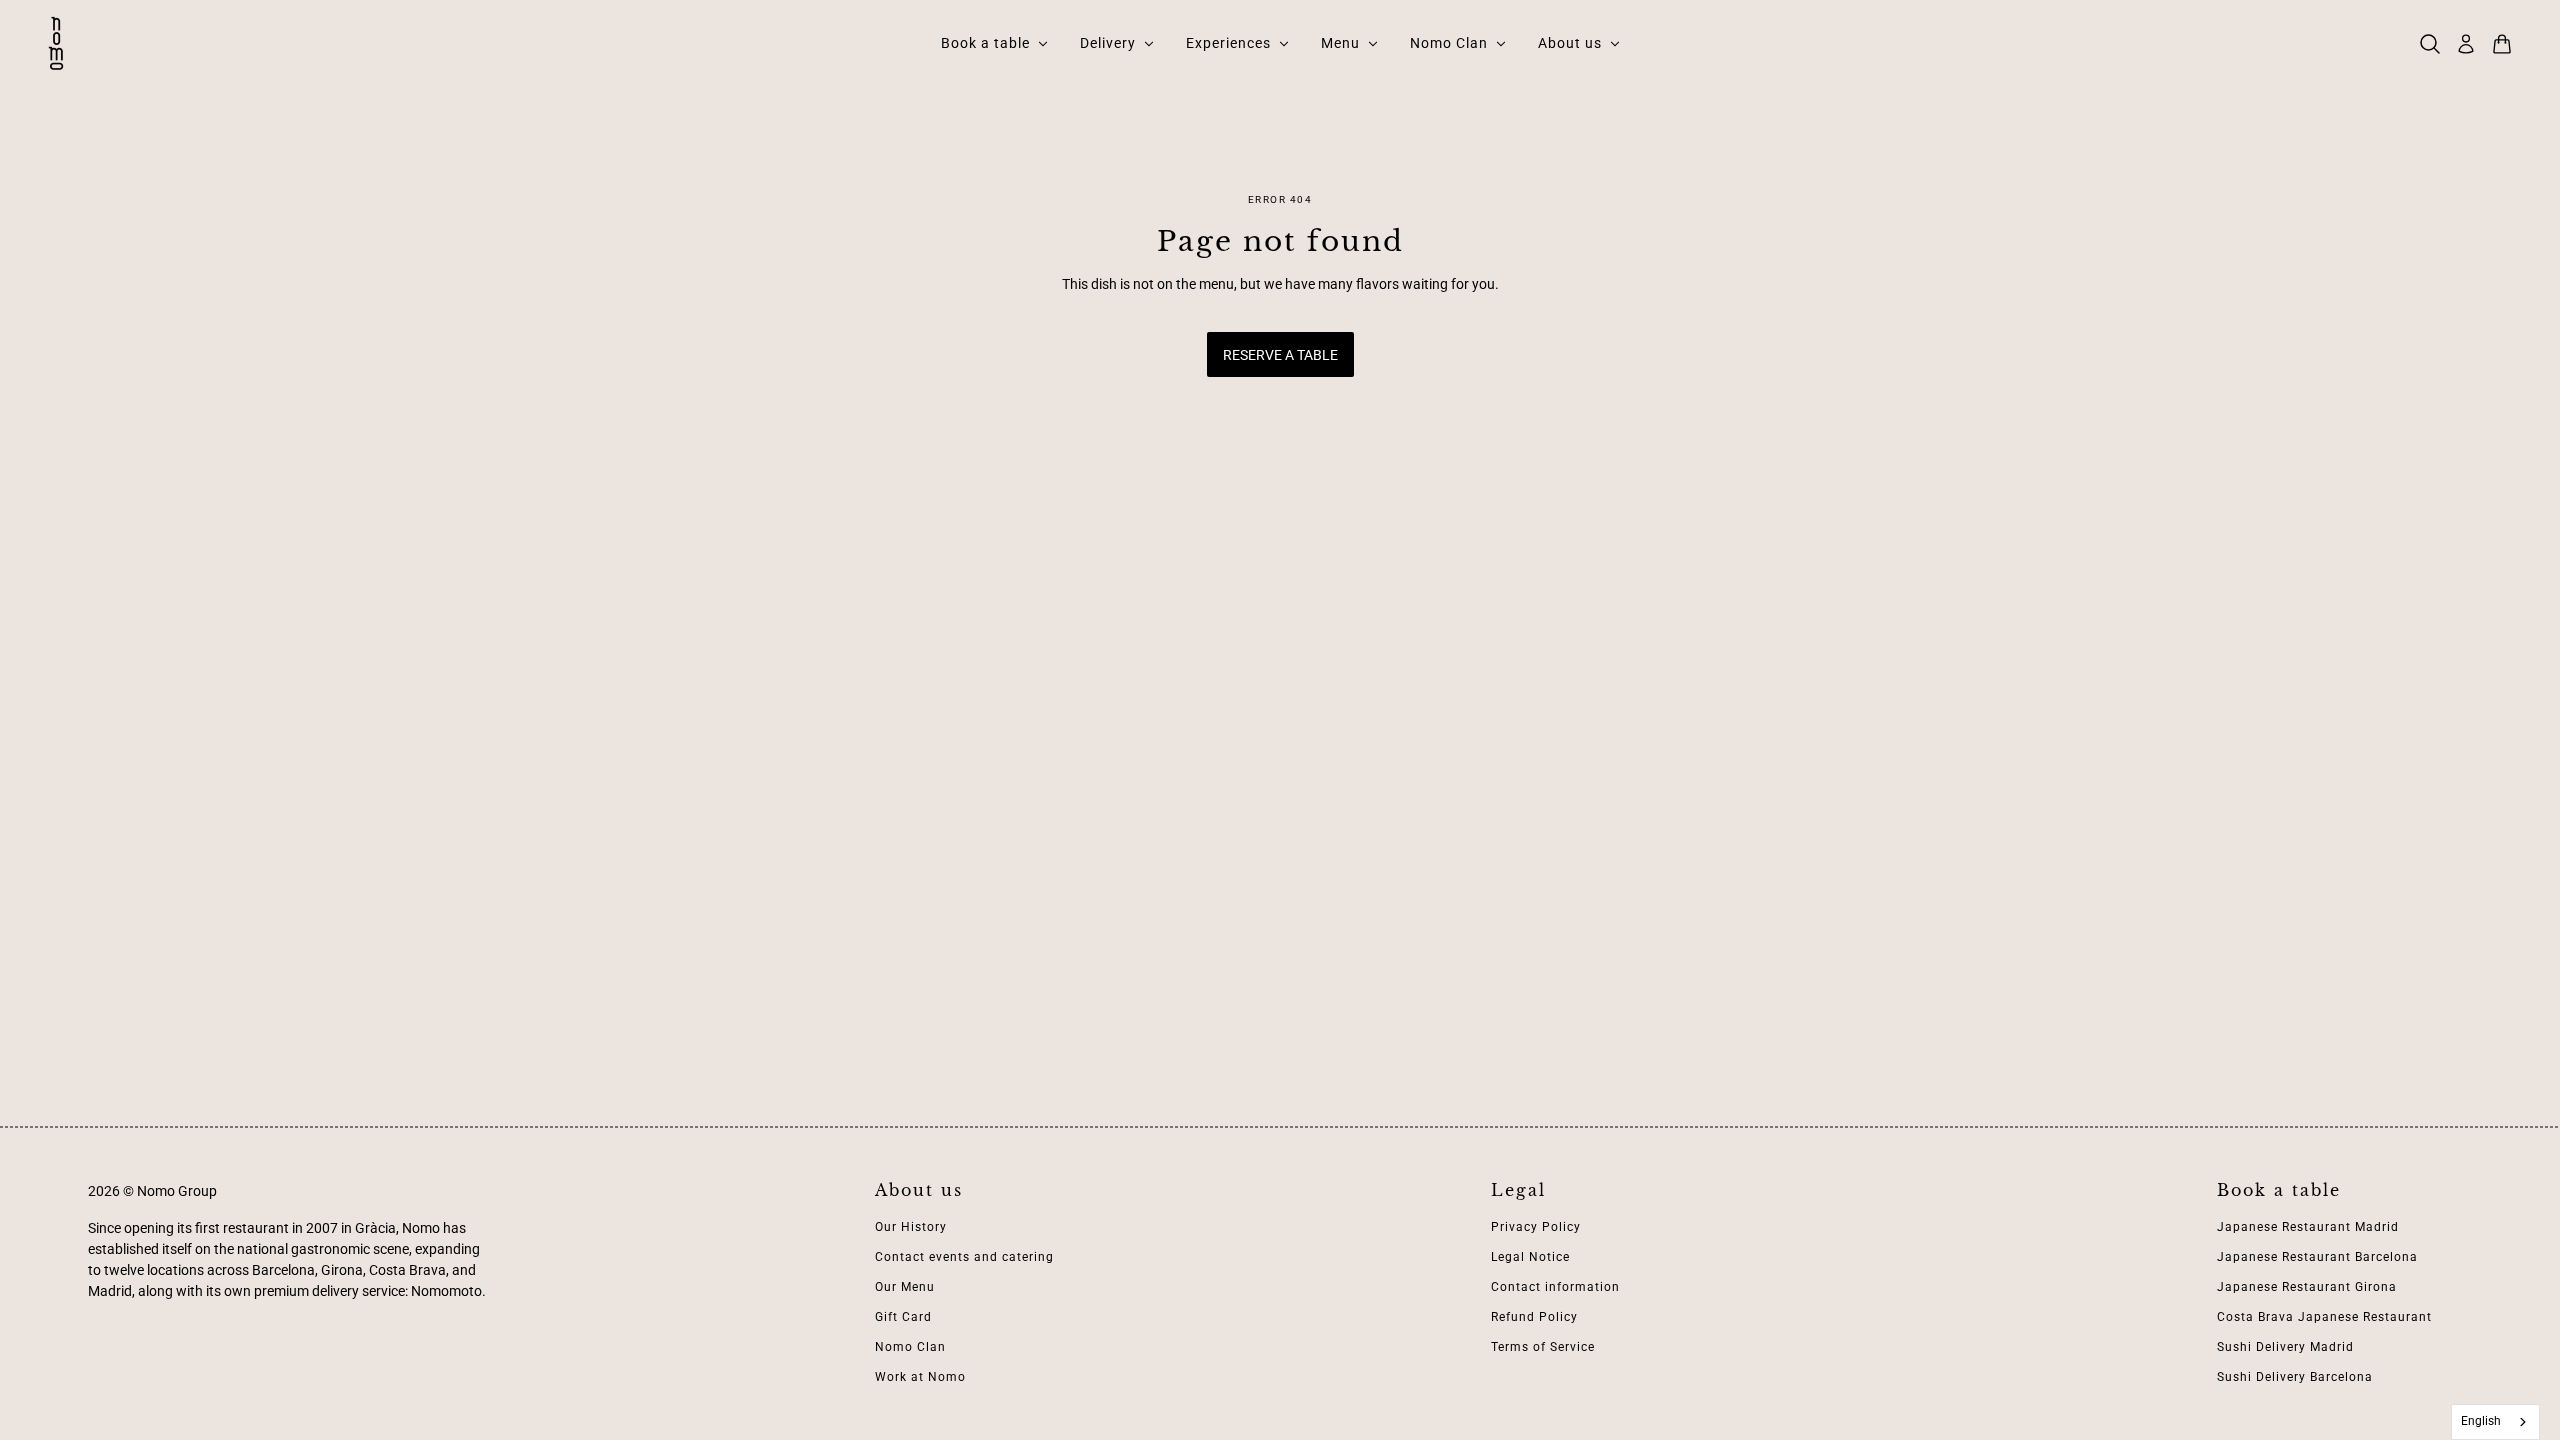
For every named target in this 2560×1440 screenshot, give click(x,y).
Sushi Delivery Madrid (2285, 1347)
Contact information (1555, 1287)
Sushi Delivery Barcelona (2295, 1377)
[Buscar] (2430, 44)
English (2481, 1421)
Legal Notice (1530, 1257)
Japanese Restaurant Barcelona (2317, 1257)
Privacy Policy (1536, 1227)
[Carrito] (2502, 44)
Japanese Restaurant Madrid (2308, 1227)
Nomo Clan (910, 1347)
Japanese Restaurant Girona (2307, 1287)
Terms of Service (1543, 1347)
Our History (911, 1227)
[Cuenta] (2466, 44)
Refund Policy (1534, 1317)
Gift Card (903, 1317)
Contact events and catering (964, 1257)
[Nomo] (56, 43)
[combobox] (2496, 1422)
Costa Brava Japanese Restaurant (2324, 1317)
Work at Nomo (920, 1377)
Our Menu (905, 1287)
